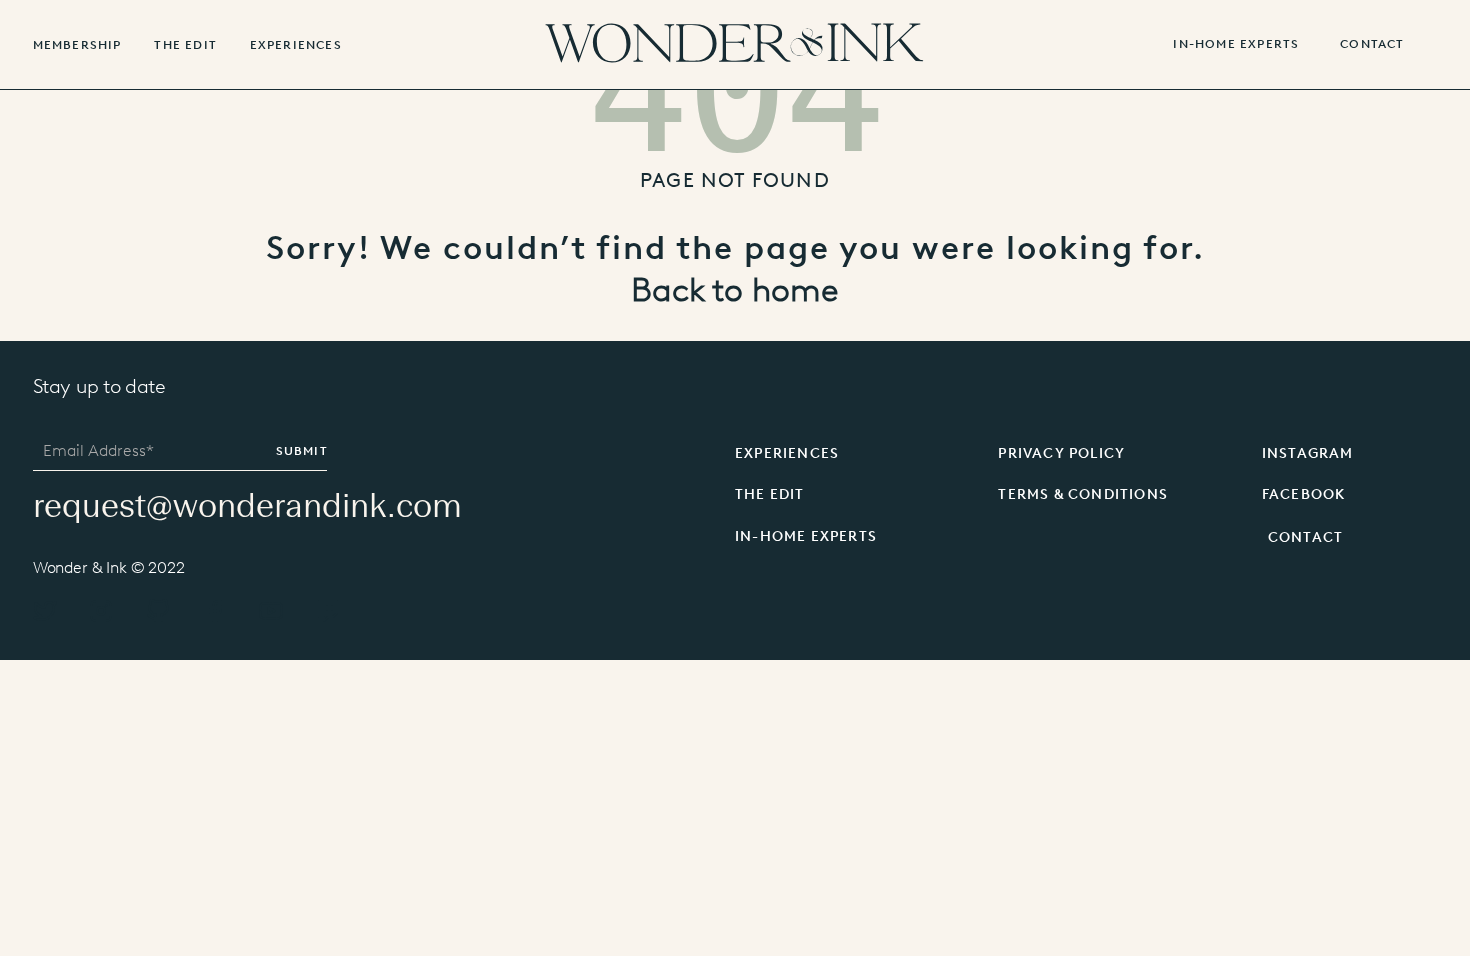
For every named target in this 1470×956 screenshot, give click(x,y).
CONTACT (1305, 537)
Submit (302, 451)
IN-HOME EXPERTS (1236, 44)
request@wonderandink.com (247, 505)
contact (1372, 44)
